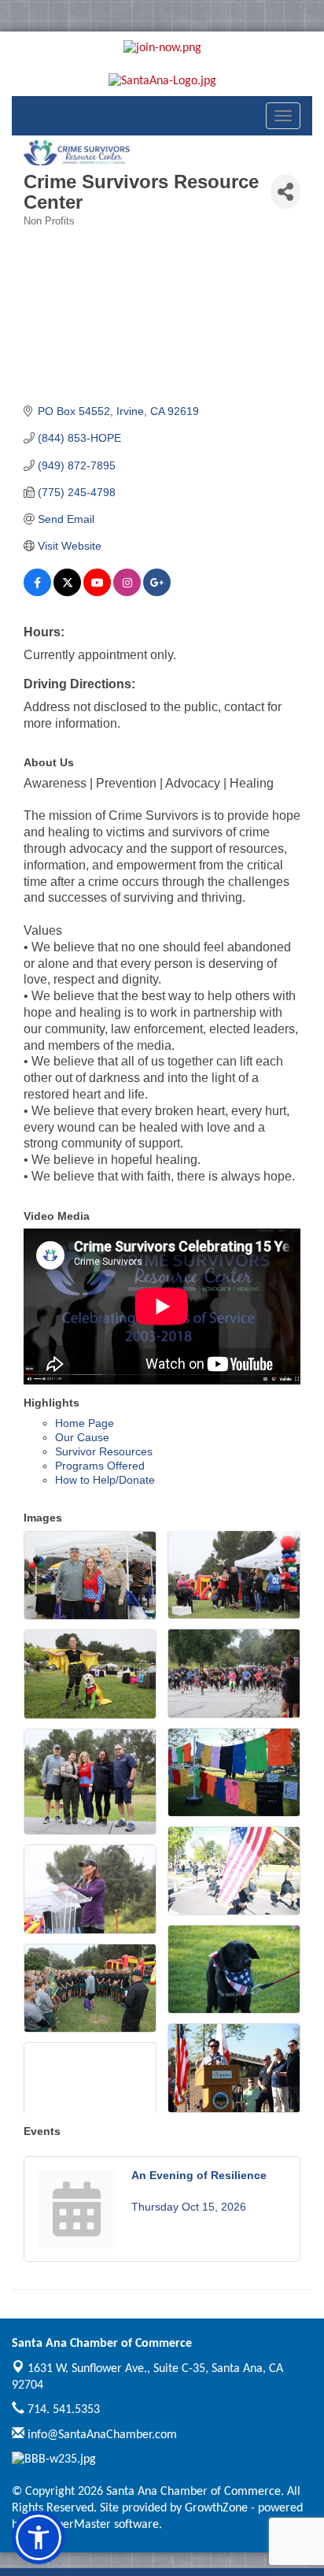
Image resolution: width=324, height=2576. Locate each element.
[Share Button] (285, 192)
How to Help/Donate (105, 1480)
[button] (39, 2537)
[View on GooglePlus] (157, 592)
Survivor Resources (104, 1451)
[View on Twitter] (67, 592)
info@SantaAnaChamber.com (101, 2435)
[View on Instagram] (127, 592)
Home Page (85, 1423)
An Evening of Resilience (199, 2175)
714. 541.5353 (62, 2410)
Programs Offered (100, 1466)
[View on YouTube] (97, 592)
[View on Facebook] (37, 592)
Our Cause (82, 1437)
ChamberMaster (69, 2525)
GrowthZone (216, 2508)
